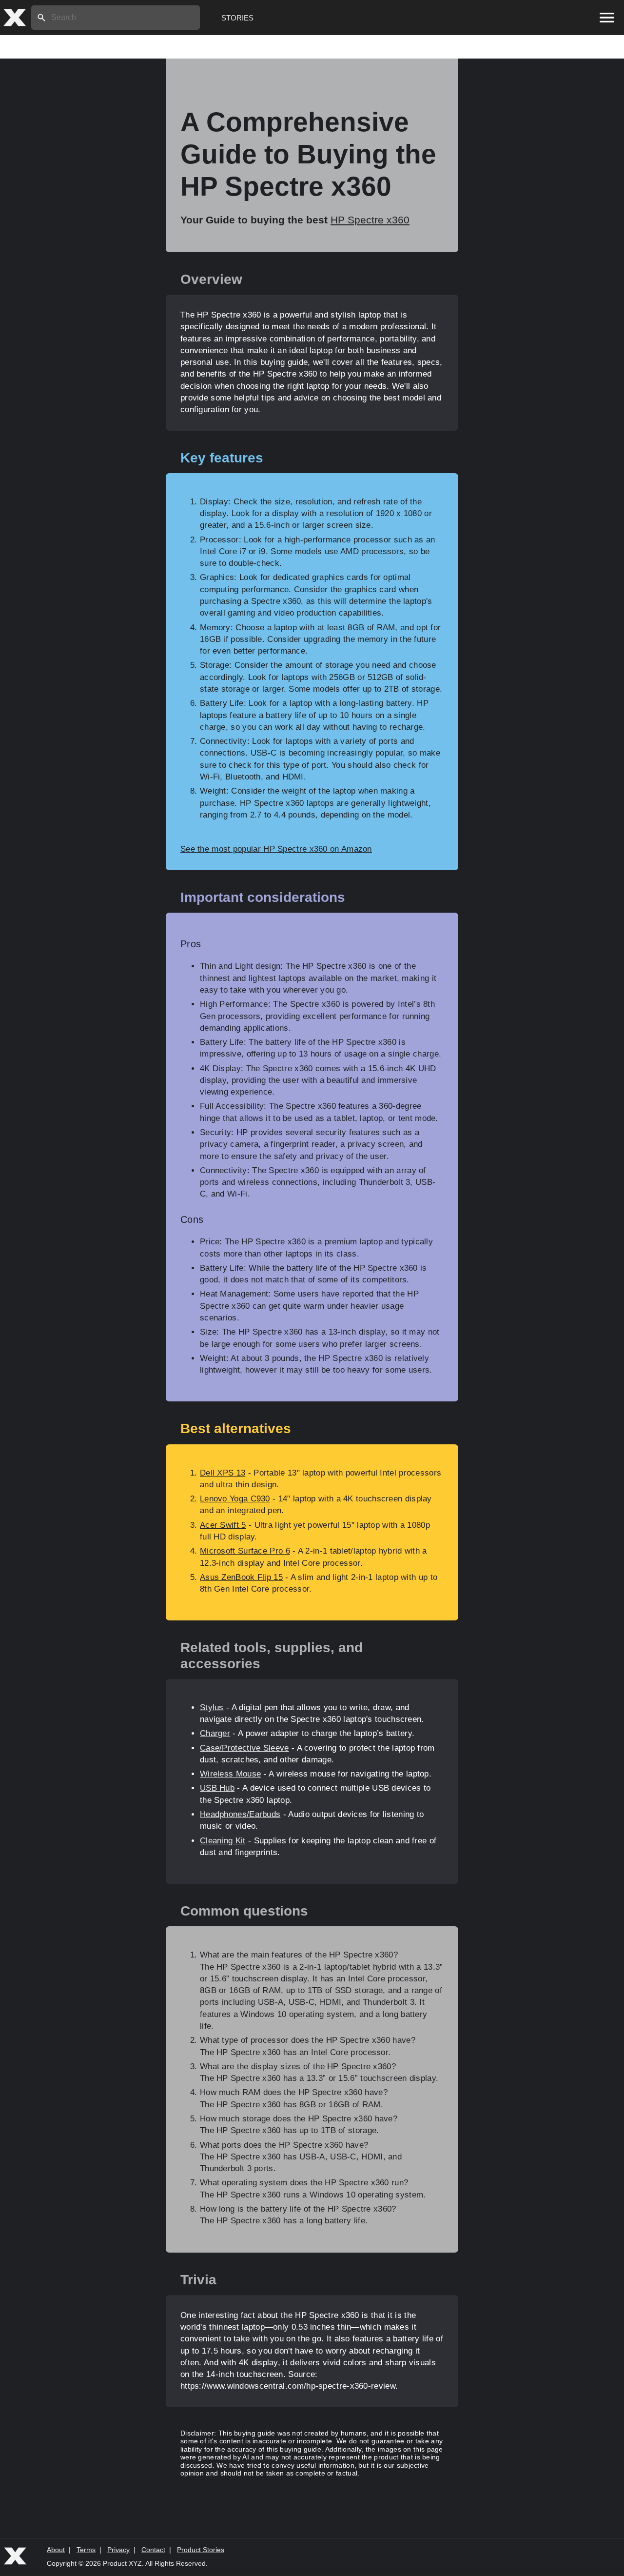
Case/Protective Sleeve (244, 1748)
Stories (237, 18)
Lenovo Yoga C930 (235, 1499)
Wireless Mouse (230, 1774)
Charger (215, 1733)
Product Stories (201, 2550)
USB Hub (217, 1788)
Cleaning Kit (223, 1841)
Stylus (212, 1707)
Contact (153, 2550)
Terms (86, 2550)
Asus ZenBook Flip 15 (241, 1577)
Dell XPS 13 (223, 1473)
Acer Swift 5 (223, 1525)
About (56, 2550)
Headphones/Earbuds (240, 1814)
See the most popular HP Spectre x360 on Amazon (276, 849)
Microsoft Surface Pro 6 (245, 1551)
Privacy (118, 2550)
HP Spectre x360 (370, 220)
